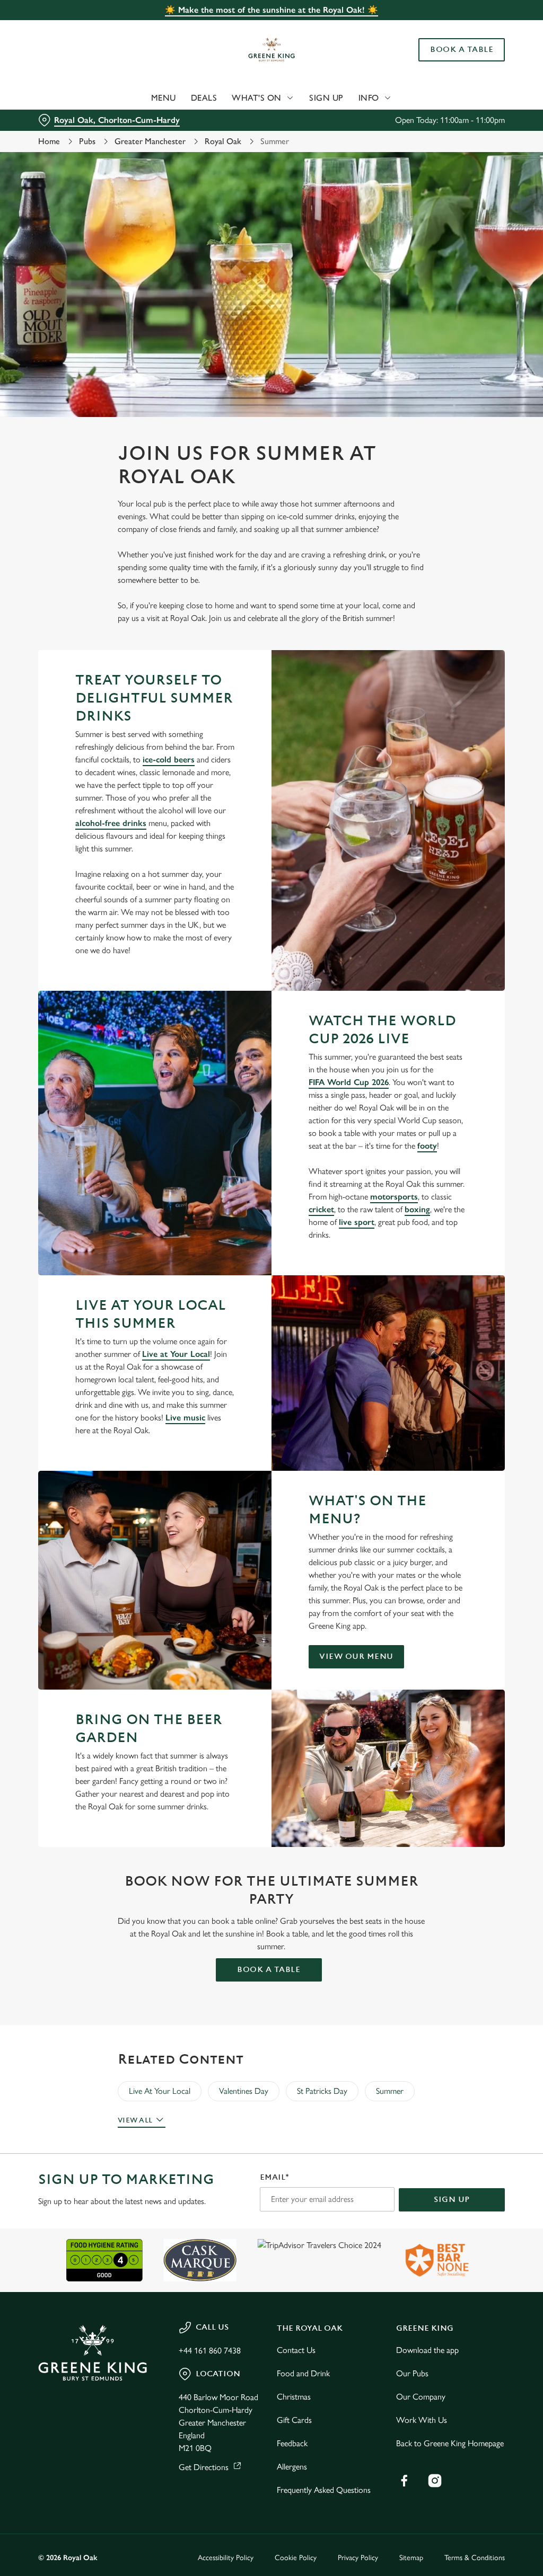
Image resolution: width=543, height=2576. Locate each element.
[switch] (212, 1319)
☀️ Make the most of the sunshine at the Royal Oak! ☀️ (271, 10)
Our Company (421, 2397)
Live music (185, 1418)
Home (49, 141)
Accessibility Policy (226, 2558)
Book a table (269, 1970)
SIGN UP (452, 2200)
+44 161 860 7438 (210, 2351)
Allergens (292, 2467)
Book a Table (462, 50)
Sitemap (411, 2558)
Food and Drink (303, 2373)
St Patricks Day (322, 2091)
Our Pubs (412, 2373)
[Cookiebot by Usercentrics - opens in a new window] (456, 1176)
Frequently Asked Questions (324, 2490)
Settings (466, 1358)
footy (427, 1146)
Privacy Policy (358, 2558)
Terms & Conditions (475, 2558)
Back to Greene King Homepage (450, 2443)
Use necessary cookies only (270, 1392)
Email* (274, 2177)
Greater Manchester (150, 141)
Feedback (292, 2443)
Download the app (427, 2350)
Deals (204, 98)
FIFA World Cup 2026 (349, 1082)
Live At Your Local (160, 2091)
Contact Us (296, 2350)
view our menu (356, 1656)
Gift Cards (294, 2420)
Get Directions (204, 2467)
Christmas (294, 2397)
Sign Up (326, 98)
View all (135, 2120)
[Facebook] (404, 2481)
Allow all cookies (426, 1392)
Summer (390, 2091)
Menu (164, 98)
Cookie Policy (296, 2558)
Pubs (87, 141)
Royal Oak (223, 141)
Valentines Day (244, 2091)
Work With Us (422, 2420)
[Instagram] (435, 2481)
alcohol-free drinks (111, 823)
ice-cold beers (169, 760)
